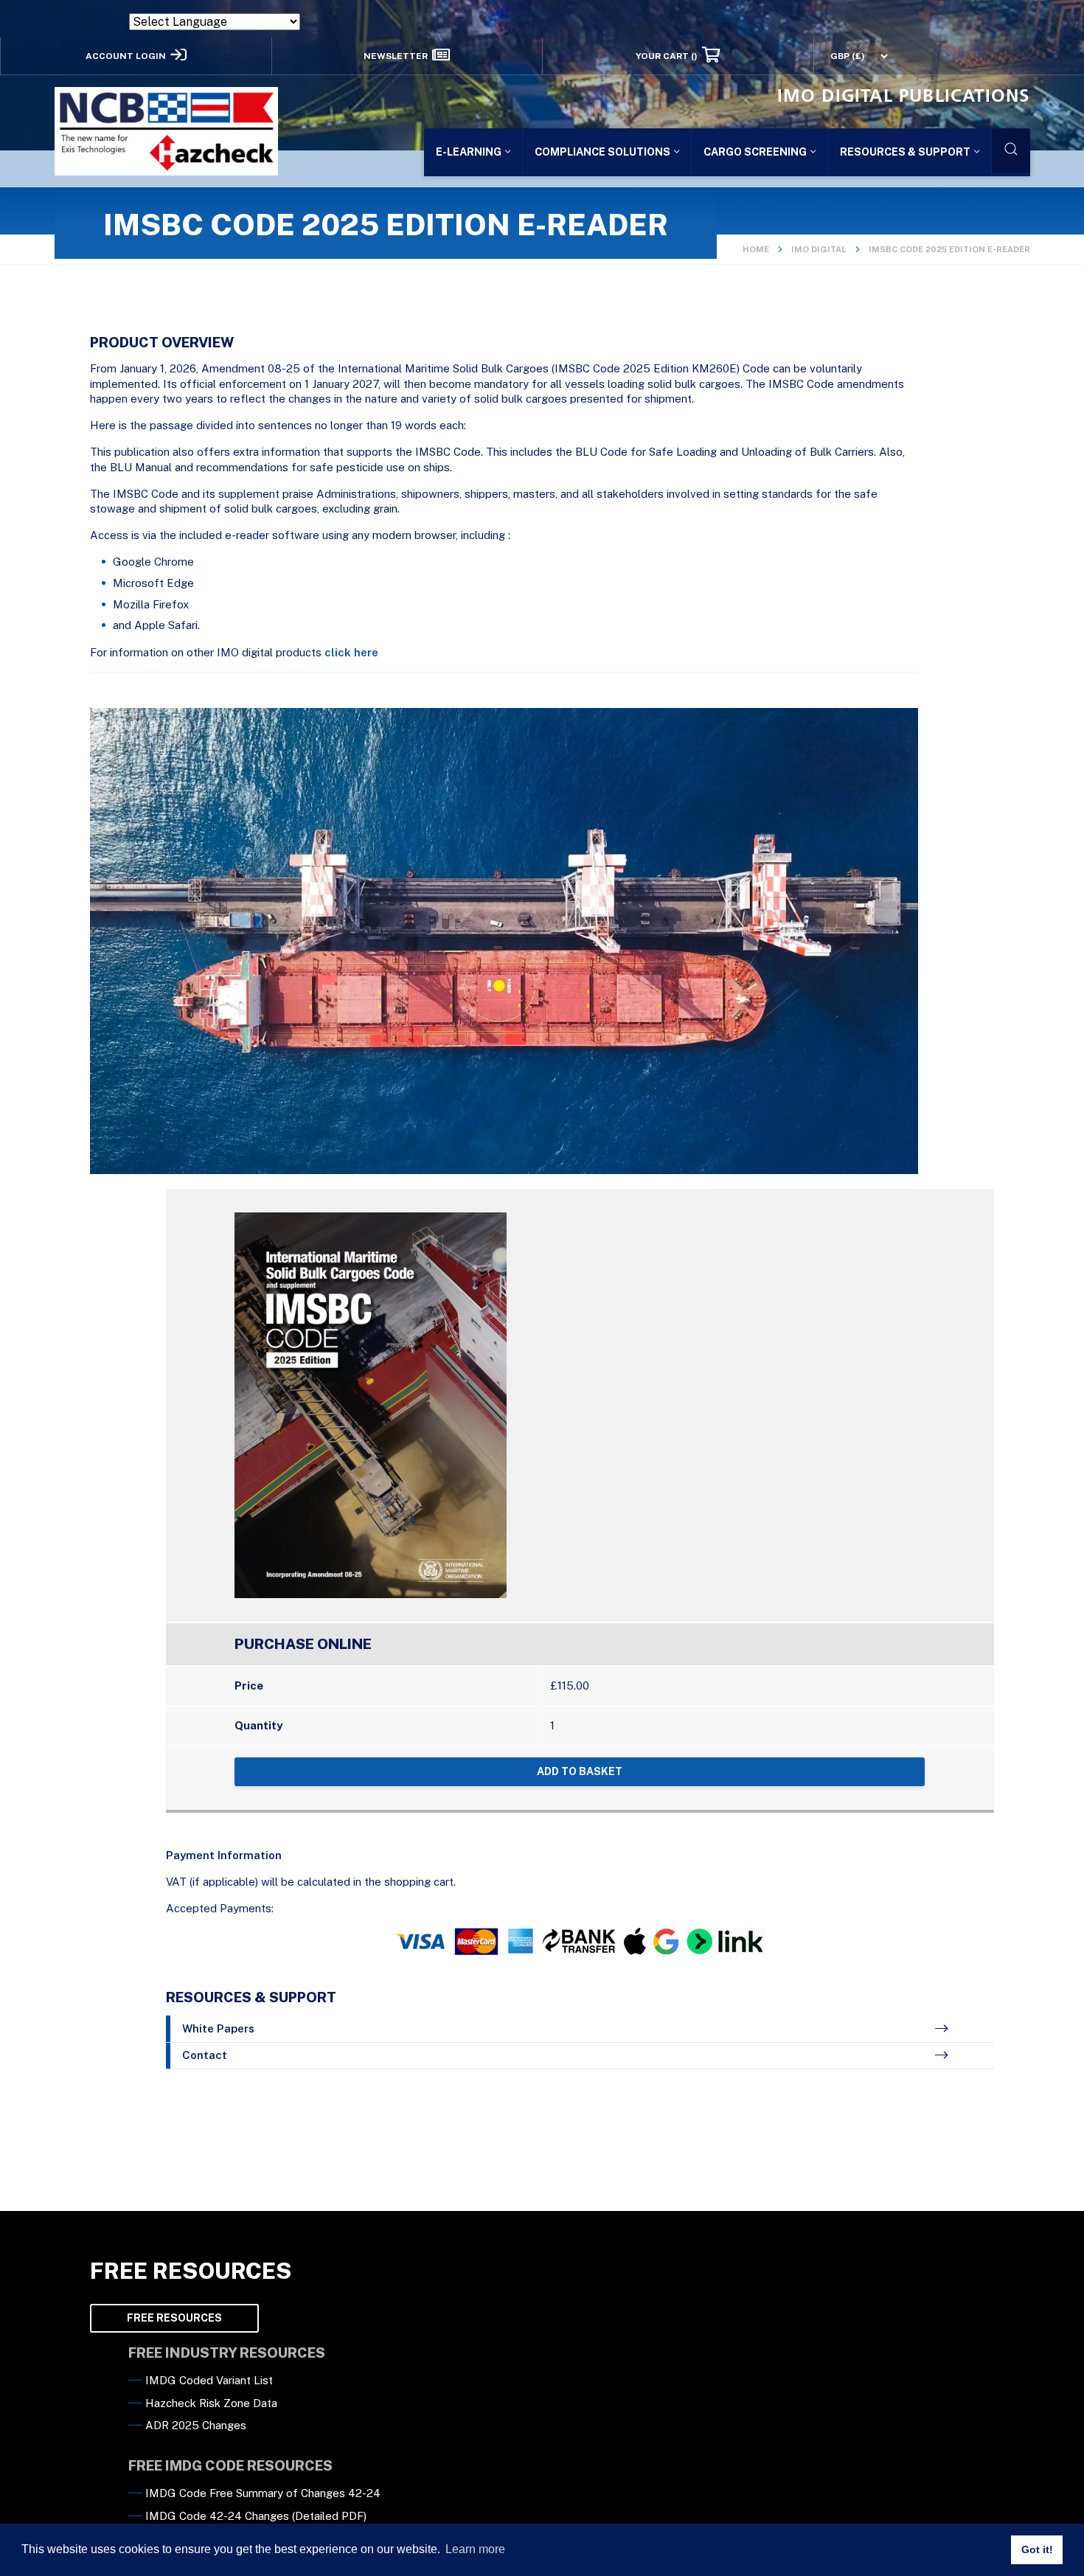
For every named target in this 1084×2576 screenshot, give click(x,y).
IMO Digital (819, 249)
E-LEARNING (469, 152)
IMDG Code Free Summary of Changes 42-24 (263, 2493)
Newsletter (396, 55)
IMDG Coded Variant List (209, 2380)
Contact (205, 2055)
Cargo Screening (755, 152)
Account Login (126, 55)
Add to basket (580, 1771)
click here (351, 652)
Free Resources (174, 2318)
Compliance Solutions (602, 152)
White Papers (218, 2028)
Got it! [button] (1037, 2549)
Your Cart (667, 55)
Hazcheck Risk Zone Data (211, 2403)
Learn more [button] (475, 2549)
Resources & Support (905, 152)
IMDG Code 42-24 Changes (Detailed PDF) (256, 2516)
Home (756, 249)
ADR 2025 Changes (196, 2425)
